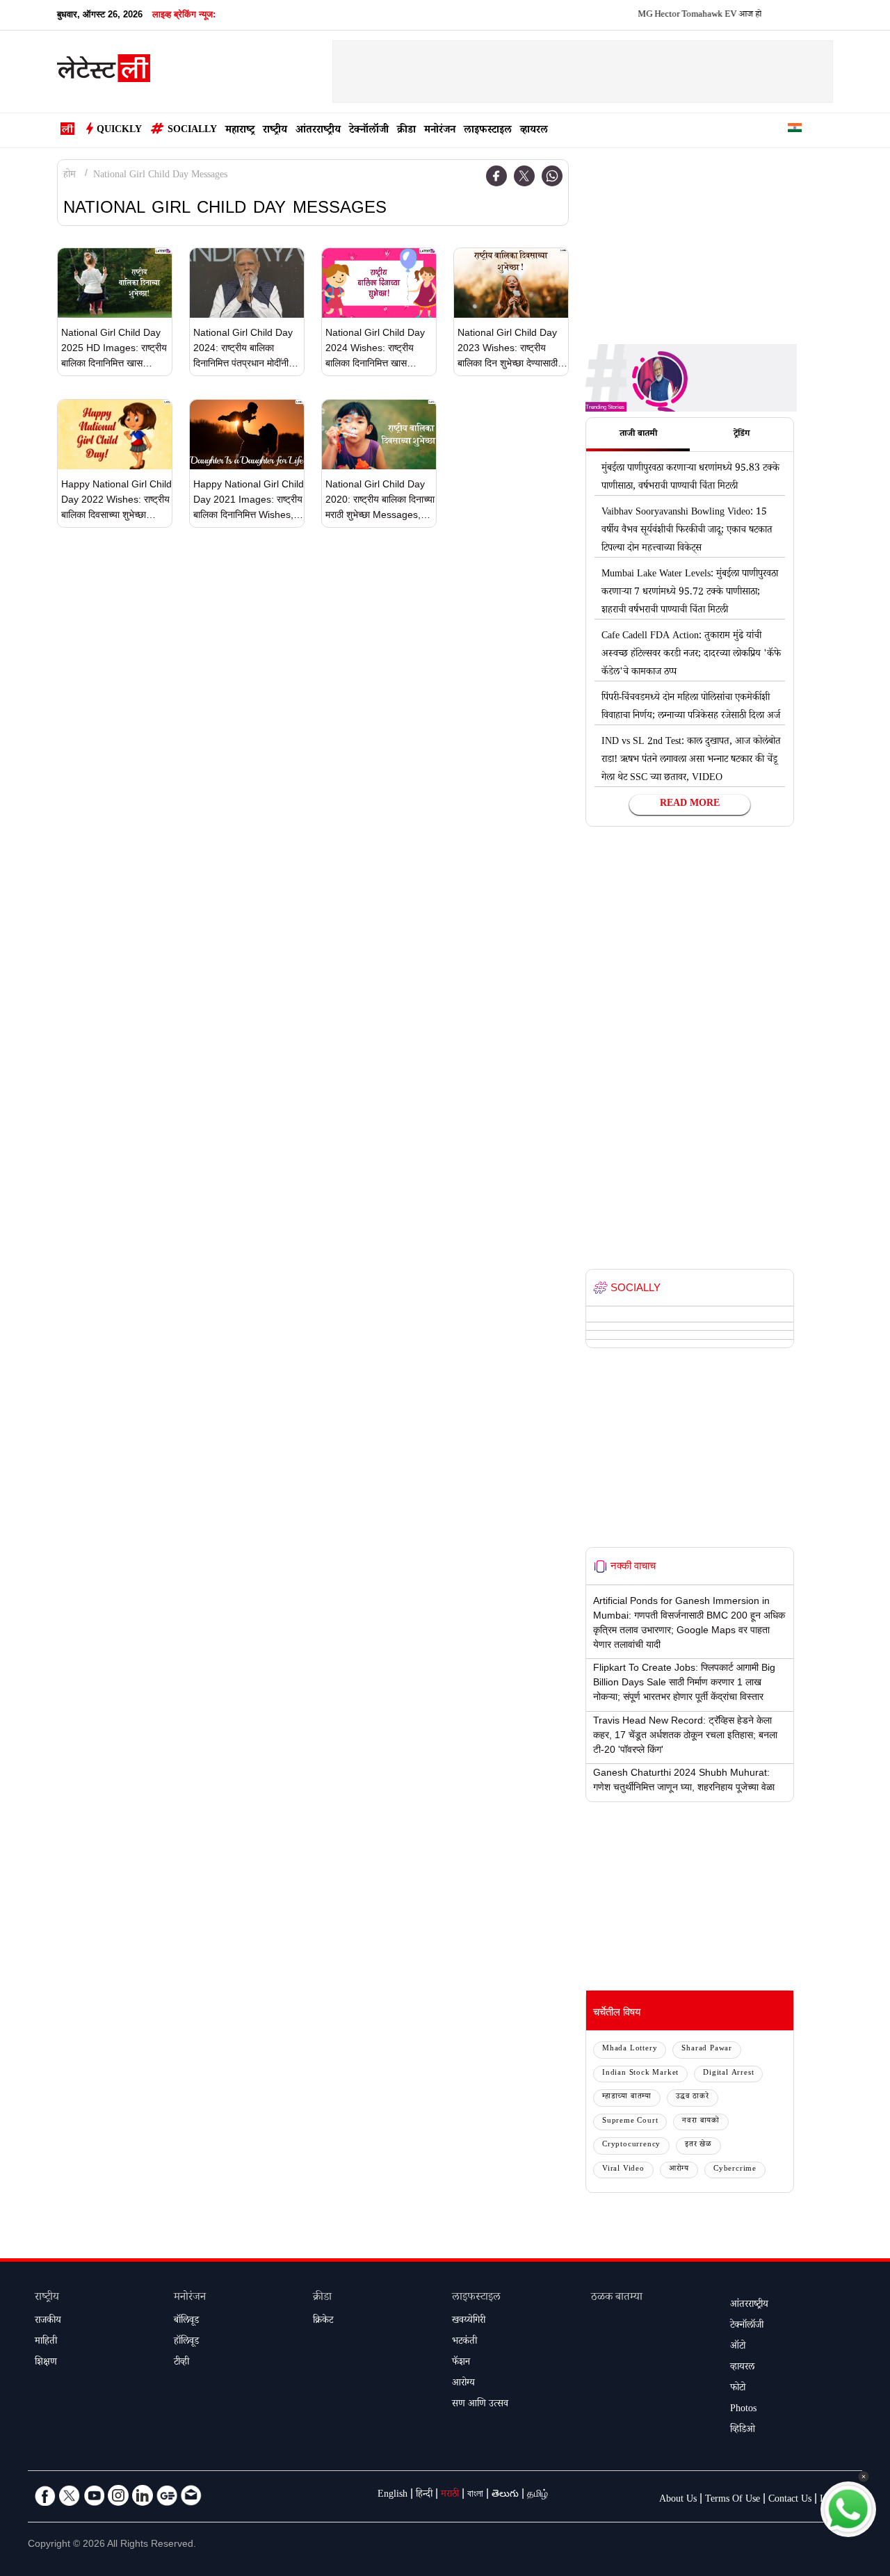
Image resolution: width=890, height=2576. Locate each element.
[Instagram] (118, 2495)
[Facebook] (496, 176)
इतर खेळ (698, 2145)
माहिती (46, 2342)
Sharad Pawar (707, 2049)
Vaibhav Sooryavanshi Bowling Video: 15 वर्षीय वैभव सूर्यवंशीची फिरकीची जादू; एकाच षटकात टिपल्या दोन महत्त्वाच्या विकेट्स (687, 531)
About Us (678, 2500)
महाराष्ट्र (240, 131)
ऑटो (738, 2347)
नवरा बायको (701, 2122)
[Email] (191, 2495)
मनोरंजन (440, 131)
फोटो (738, 2389)
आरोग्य (679, 2170)
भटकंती (464, 2342)
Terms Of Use (733, 2500)
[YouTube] (94, 2495)
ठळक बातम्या (617, 2298)
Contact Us (790, 2500)
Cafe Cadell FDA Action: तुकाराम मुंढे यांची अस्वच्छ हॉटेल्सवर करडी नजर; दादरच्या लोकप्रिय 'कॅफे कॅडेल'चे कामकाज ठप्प (691, 655)
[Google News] (167, 2495)
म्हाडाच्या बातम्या (627, 2097)
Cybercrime (735, 2170)
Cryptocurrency (631, 2145)
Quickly (119, 131)
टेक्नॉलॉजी (369, 131)
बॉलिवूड (186, 2322)
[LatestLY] (104, 72)
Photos (743, 2410)
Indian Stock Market (640, 2074)
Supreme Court (630, 2122)
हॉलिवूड (186, 2342)
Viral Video (623, 2170)
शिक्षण (46, 2363)
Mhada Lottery (630, 2049)
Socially (192, 131)
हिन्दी (424, 2495)
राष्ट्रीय (275, 131)
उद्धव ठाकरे (693, 2097)
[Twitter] (524, 176)
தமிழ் (537, 2495)
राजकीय (48, 2322)
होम (70, 176)
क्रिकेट (323, 2322)
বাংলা (475, 2495)
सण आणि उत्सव (480, 2405)
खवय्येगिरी (469, 2322)
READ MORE (690, 804)
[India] (795, 130)
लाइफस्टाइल (488, 131)
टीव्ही (181, 2363)
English (393, 2495)
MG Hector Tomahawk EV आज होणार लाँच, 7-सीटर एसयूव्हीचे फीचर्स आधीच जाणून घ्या (747, 15)
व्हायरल (534, 131)
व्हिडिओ (743, 2431)
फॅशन (461, 2363)
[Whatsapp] (552, 176)
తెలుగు (505, 2495)
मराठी (450, 2495)
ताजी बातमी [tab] (638, 435)
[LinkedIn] (143, 2495)
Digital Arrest (728, 2074)
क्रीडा (406, 131)
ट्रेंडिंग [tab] (742, 435)
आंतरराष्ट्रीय (318, 131)
